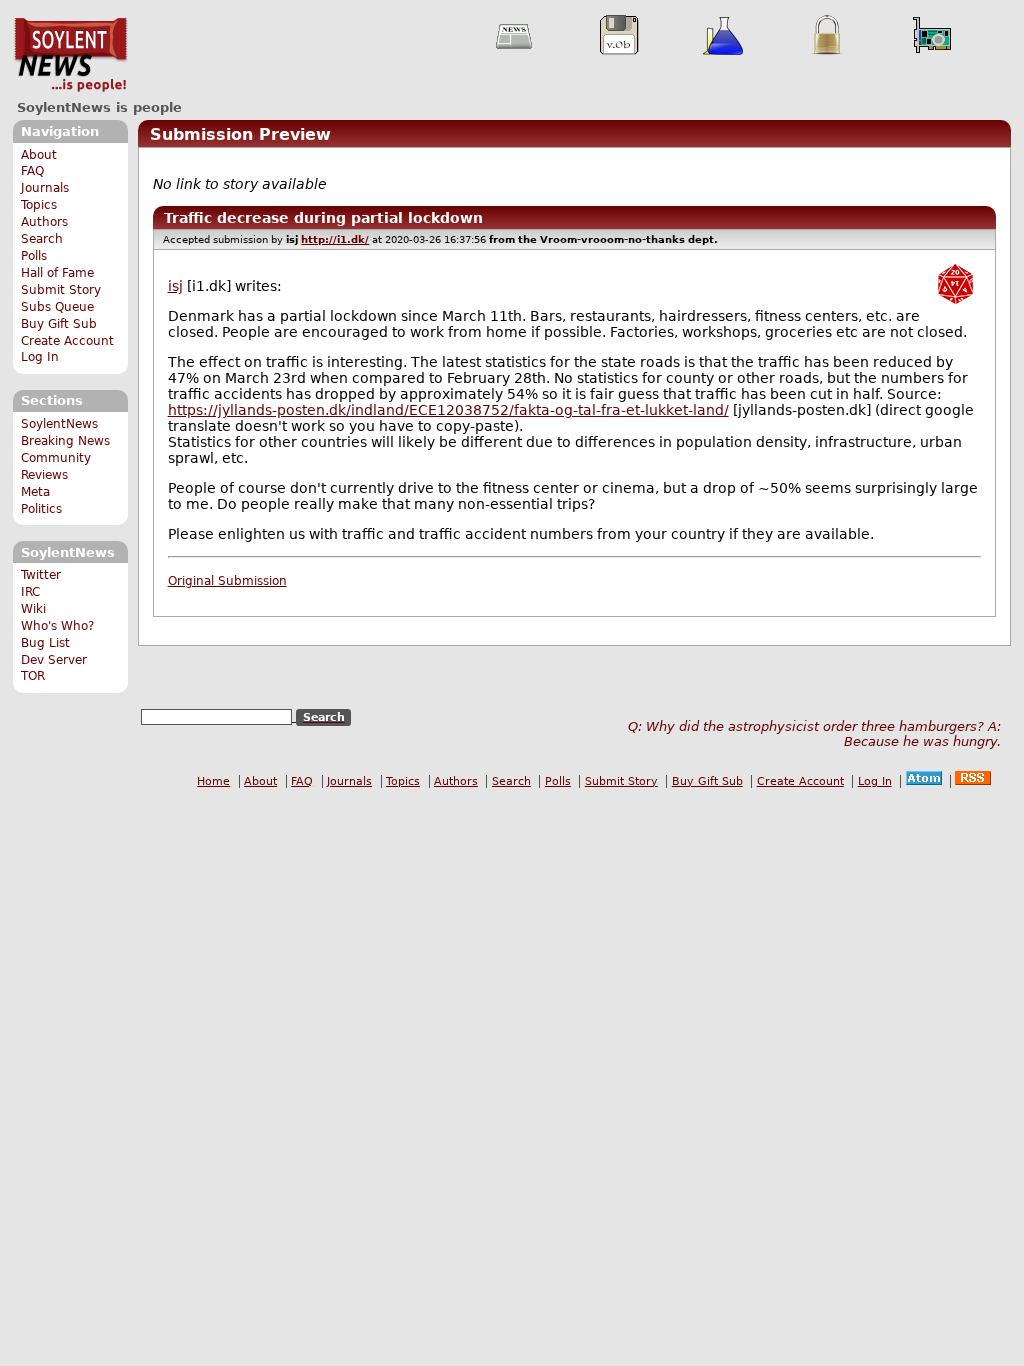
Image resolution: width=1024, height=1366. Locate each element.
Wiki (33, 609)
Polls (34, 256)
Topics (39, 205)
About (39, 155)
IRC (30, 592)
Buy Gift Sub (59, 324)
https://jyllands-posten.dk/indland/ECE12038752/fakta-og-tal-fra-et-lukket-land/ (448, 410)
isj (175, 286)
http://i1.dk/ (335, 239)
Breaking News (65, 441)
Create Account (67, 341)
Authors (44, 222)
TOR (33, 676)
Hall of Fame (57, 273)
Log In (40, 357)
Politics (41, 509)
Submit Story (61, 290)
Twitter (41, 575)
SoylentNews (70, 55)
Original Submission (227, 581)
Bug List (45, 643)
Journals (45, 188)
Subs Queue (57, 307)
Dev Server (54, 660)
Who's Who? (57, 626)
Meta (35, 492)
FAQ (32, 171)
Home (213, 781)
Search (42, 239)
